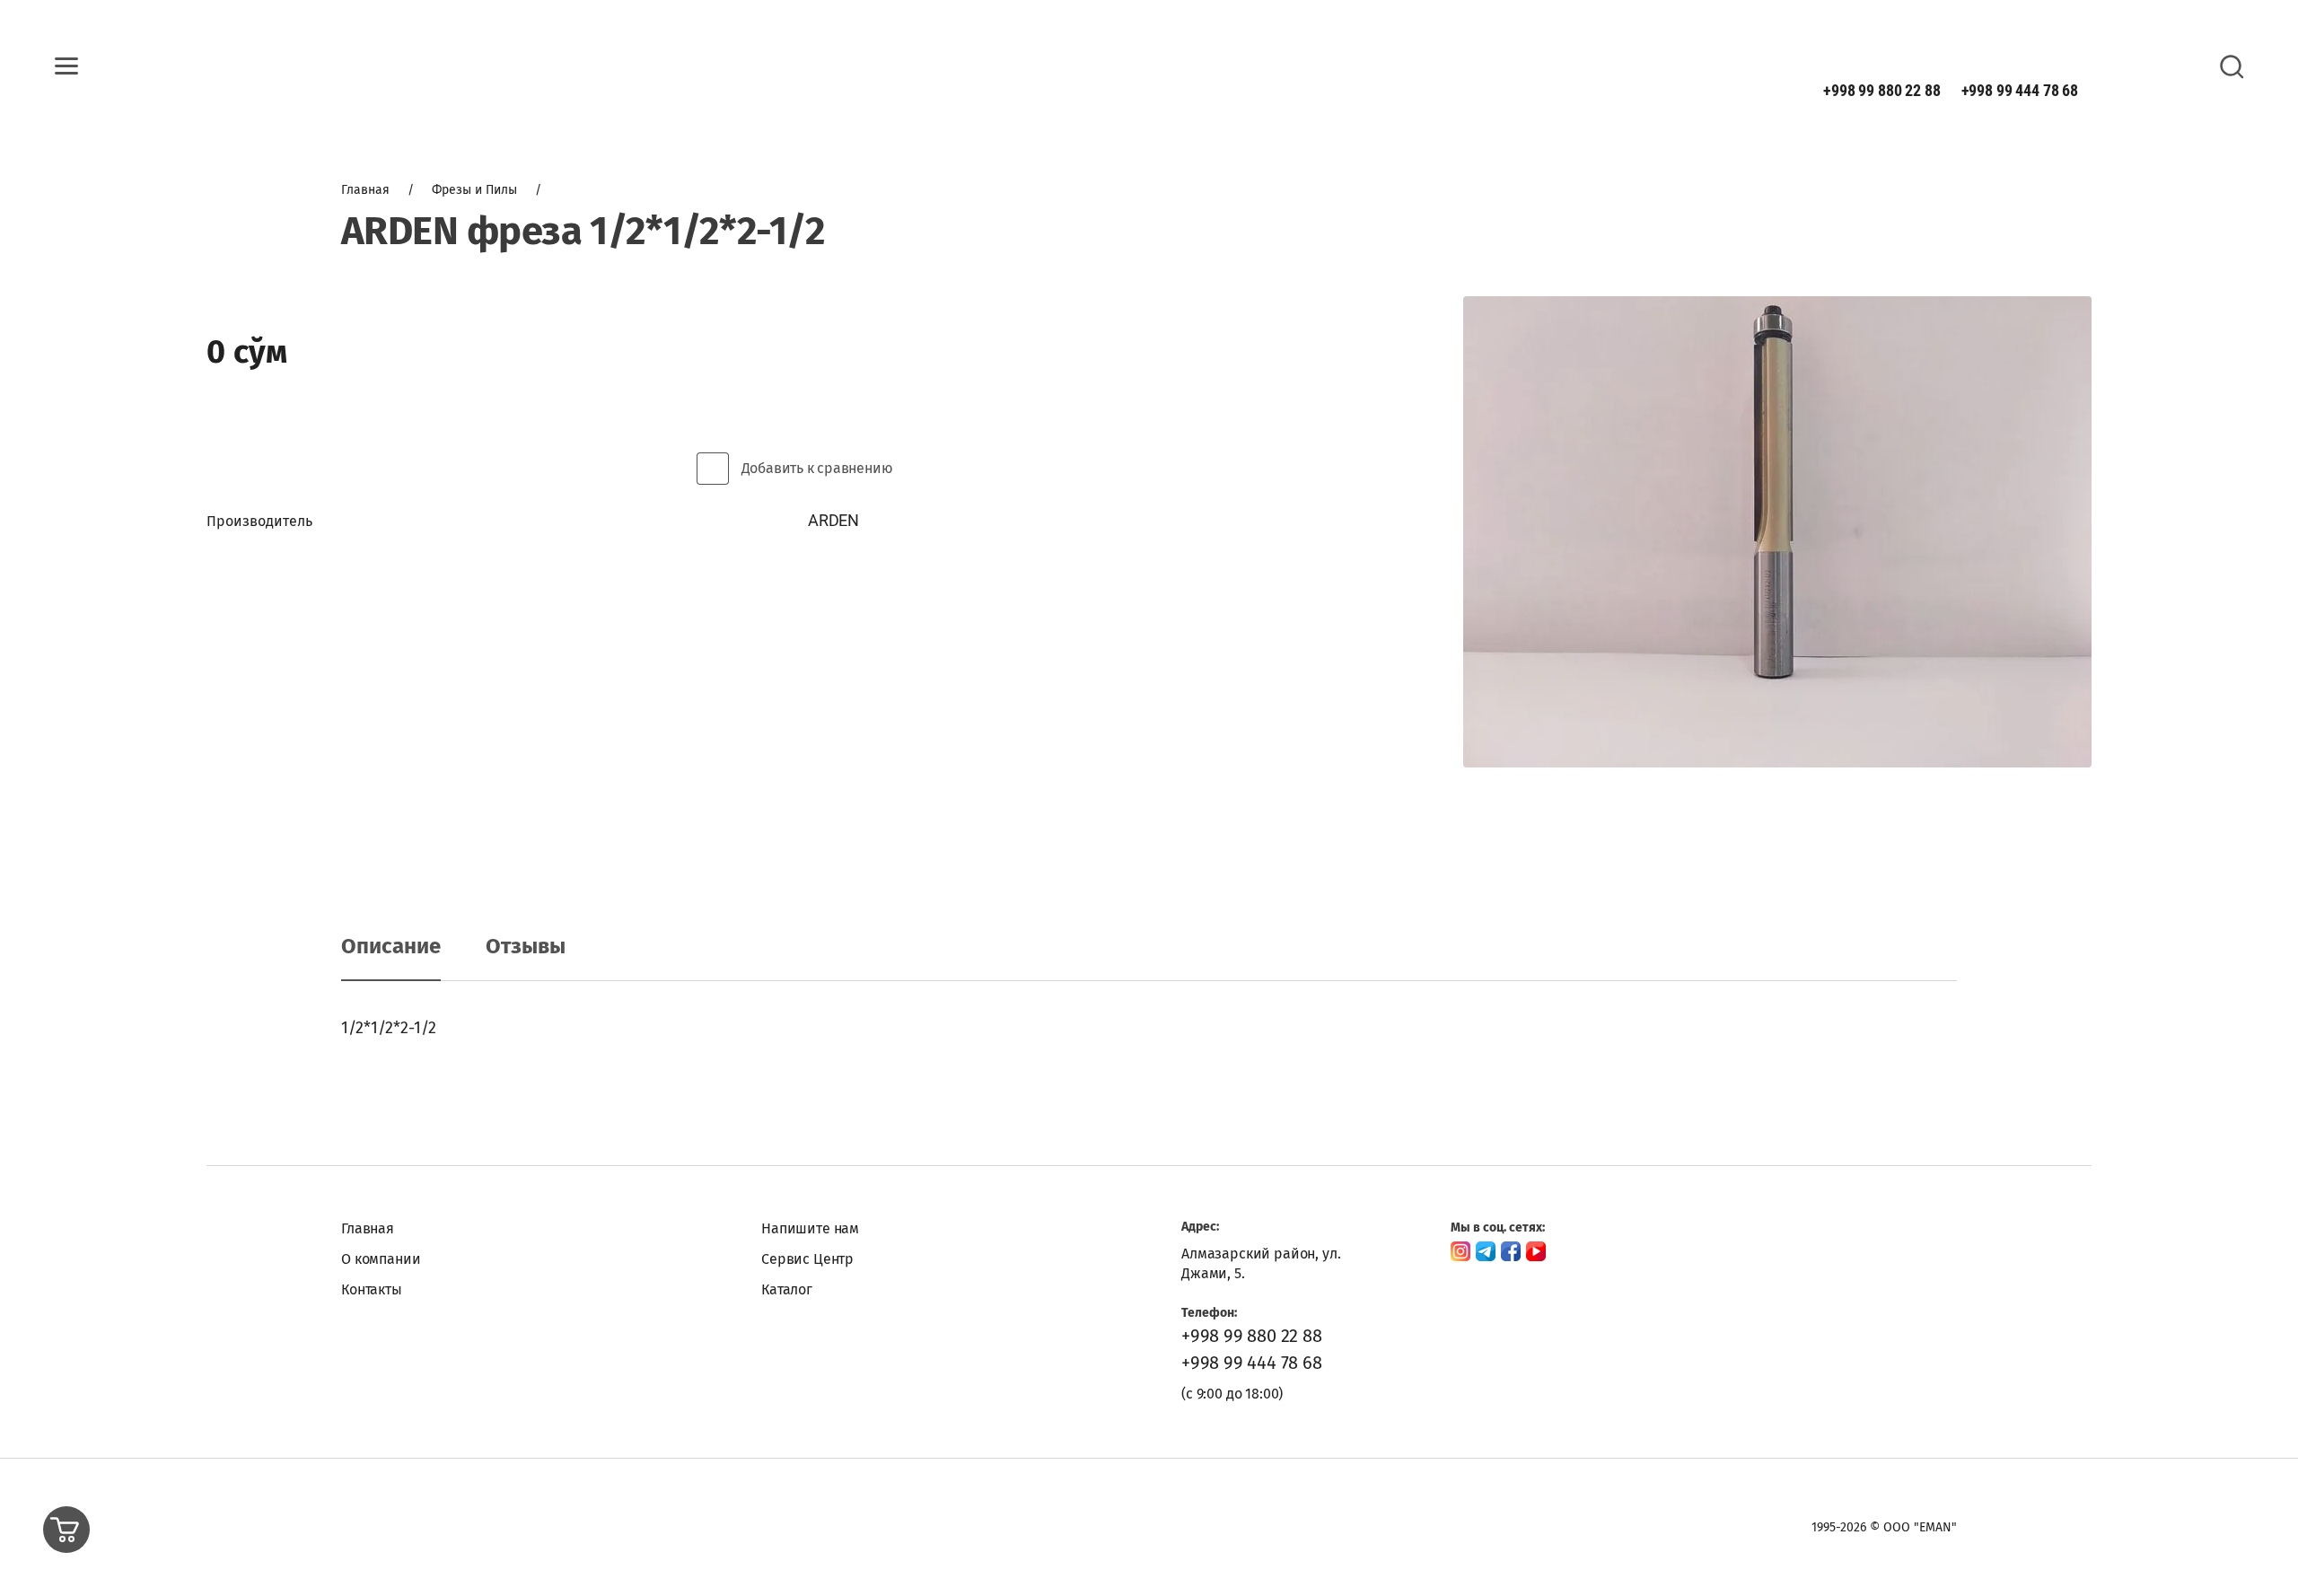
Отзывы (526, 946)
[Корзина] (66, 1530)
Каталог (787, 1289)
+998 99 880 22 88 (1881, 90)
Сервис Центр (807, 1259)
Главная (368, 1228)
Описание (391, 946)
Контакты (372, 1289)
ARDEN (833, 520)
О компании (381, 1259)
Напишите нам (810, 1228)
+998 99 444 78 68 (2020, 90)
